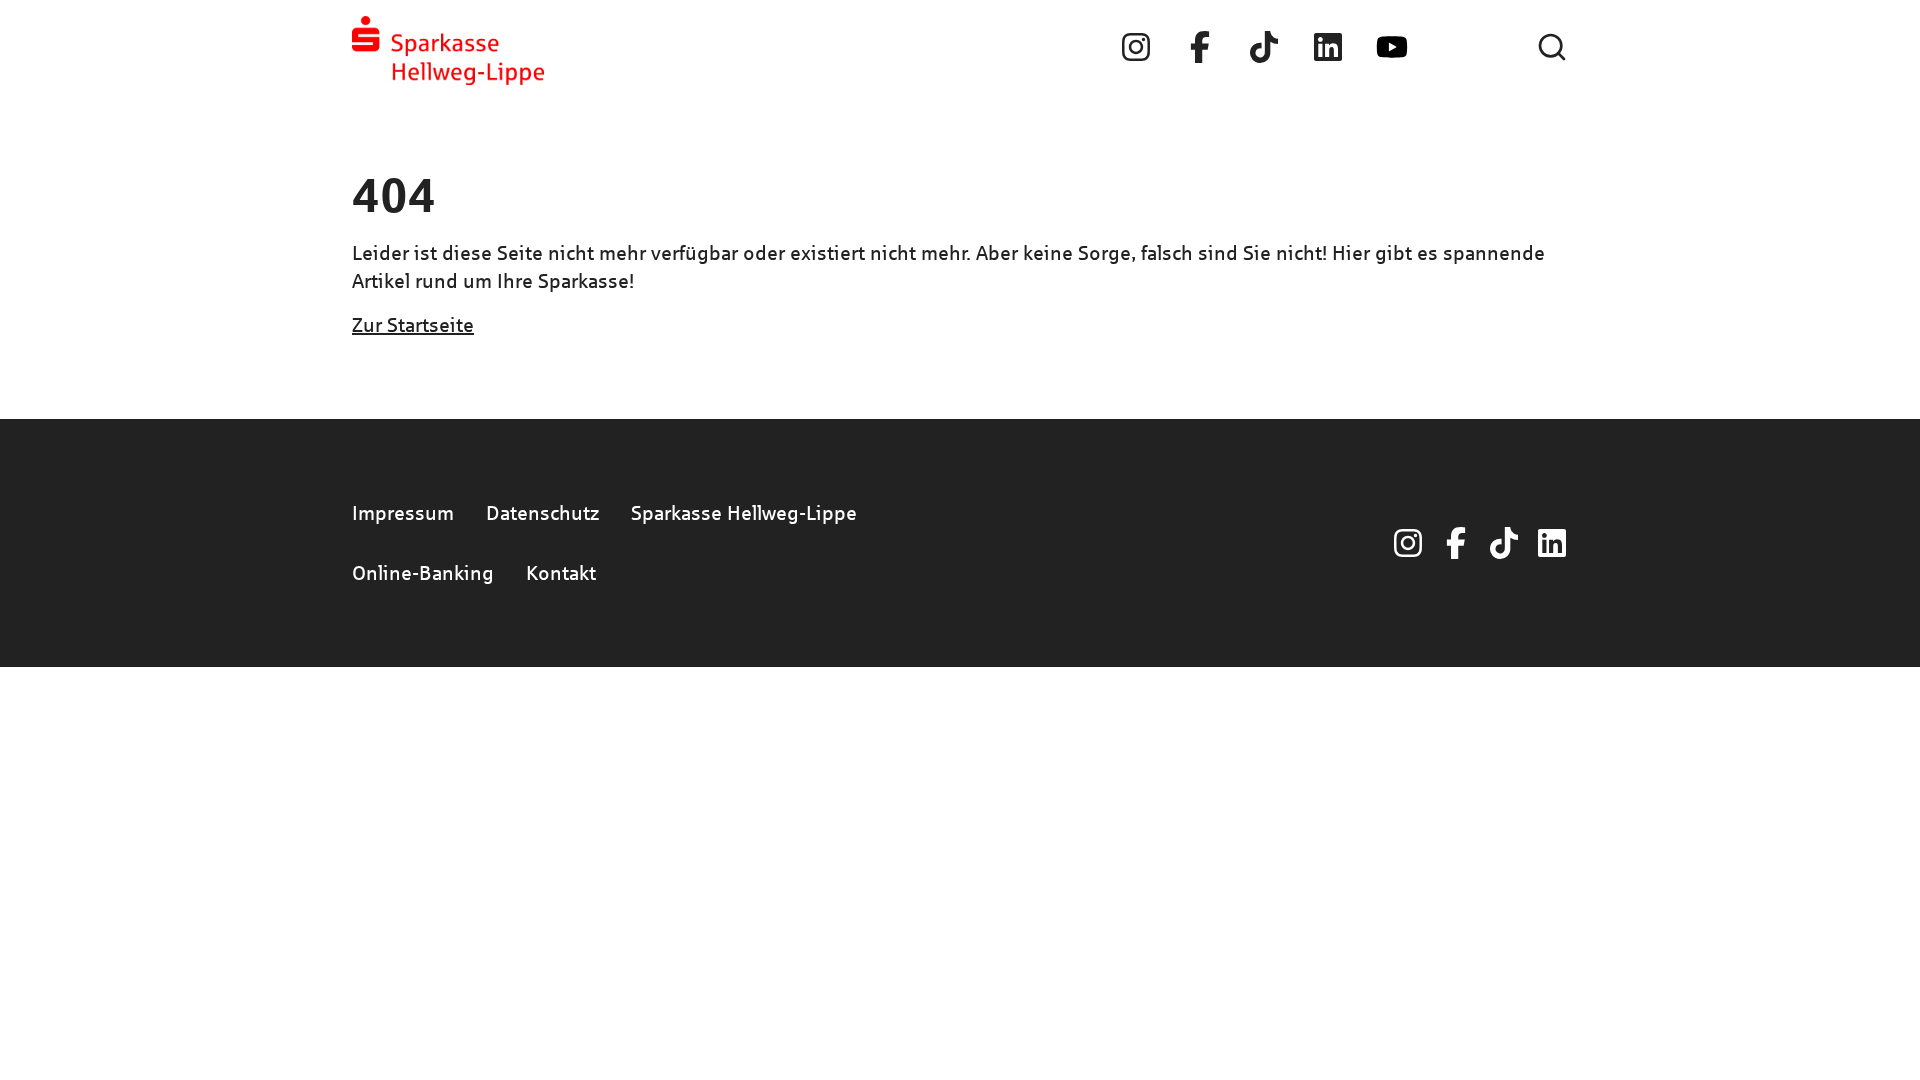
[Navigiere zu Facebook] (1200, 47)
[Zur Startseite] (448, 50)
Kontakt (561, 572)
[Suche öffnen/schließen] (1552, 47)
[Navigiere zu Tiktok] (1264, 47)
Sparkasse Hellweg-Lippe (744, 512)
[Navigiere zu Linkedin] (1328, 47)
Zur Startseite (413, 324)
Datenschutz (542, 512)
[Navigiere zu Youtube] (1392, 47)
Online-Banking (423, 572)
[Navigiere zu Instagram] (1136, 47)
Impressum (403, 512)
